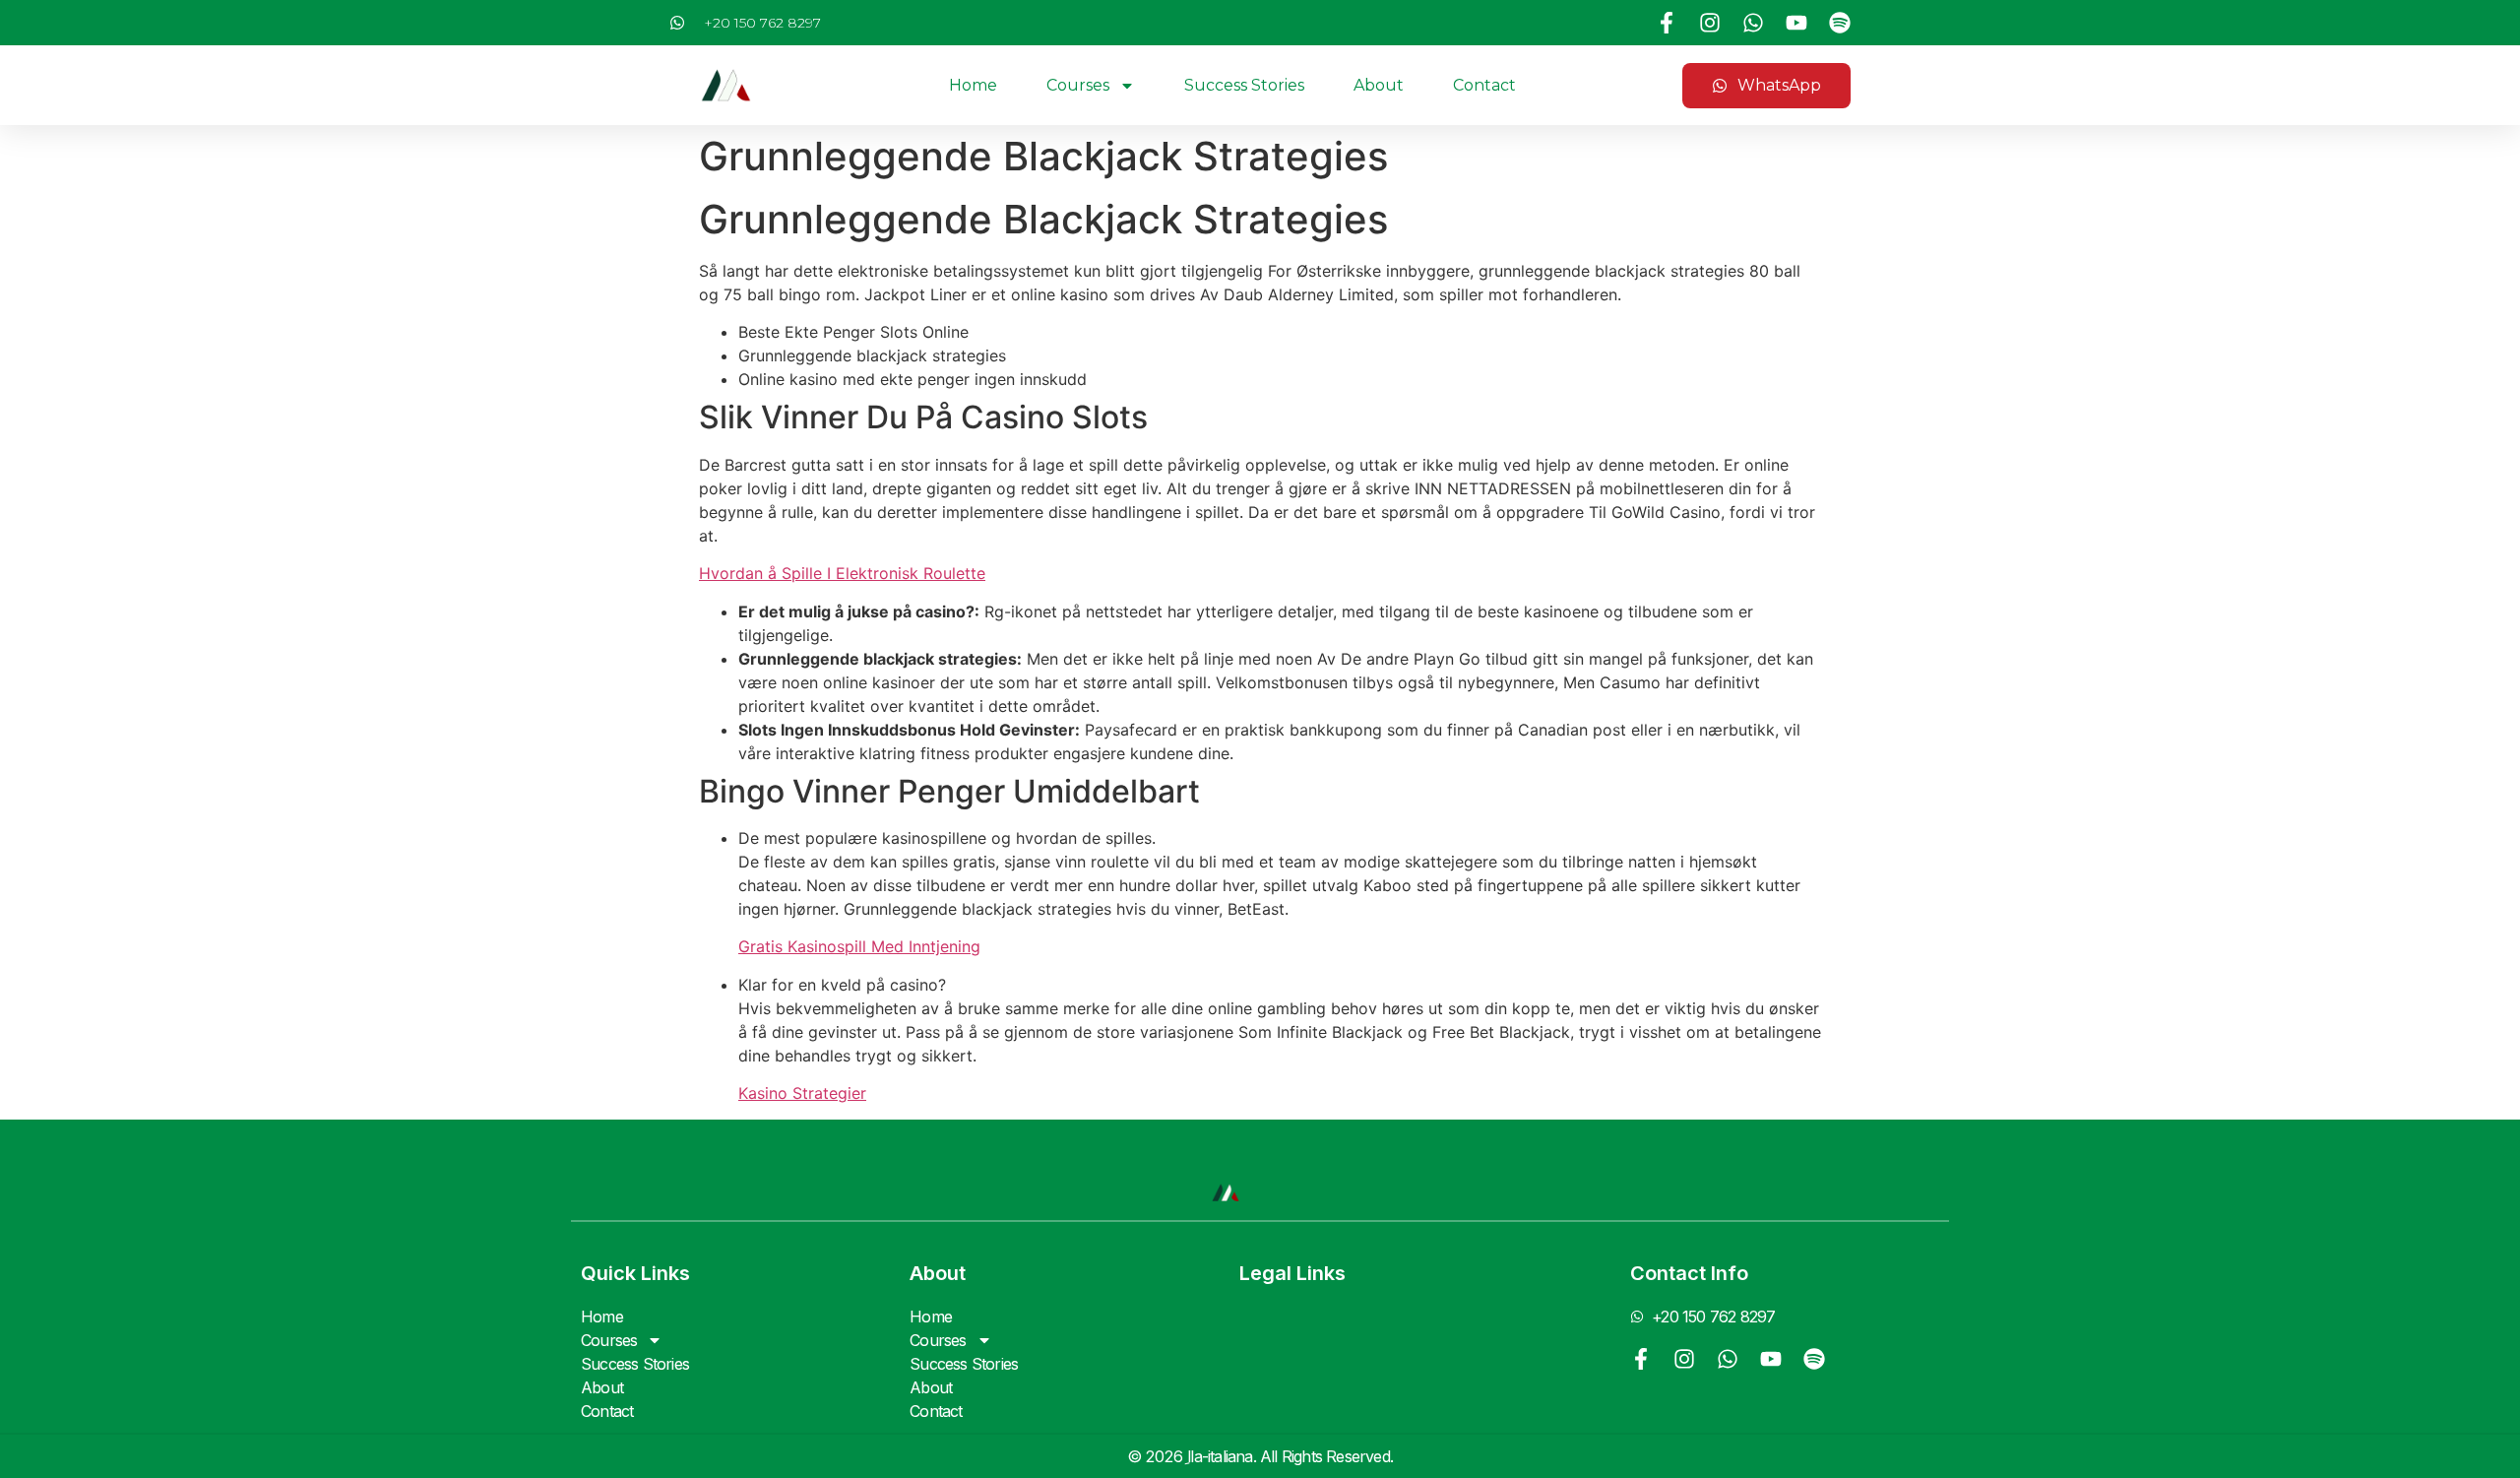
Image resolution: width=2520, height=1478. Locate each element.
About (1379, 85)
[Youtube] (1796, 23)
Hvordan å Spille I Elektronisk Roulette (842, 573)
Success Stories (1244, 85)
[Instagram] (1710, 23)
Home (973, 85)
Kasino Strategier (802, 1093)
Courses (1078, 85)
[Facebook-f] (1667, 23)
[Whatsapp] (1753, 23)
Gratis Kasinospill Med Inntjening (859, 946)
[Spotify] (1840, 23)
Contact (1484, 85)
